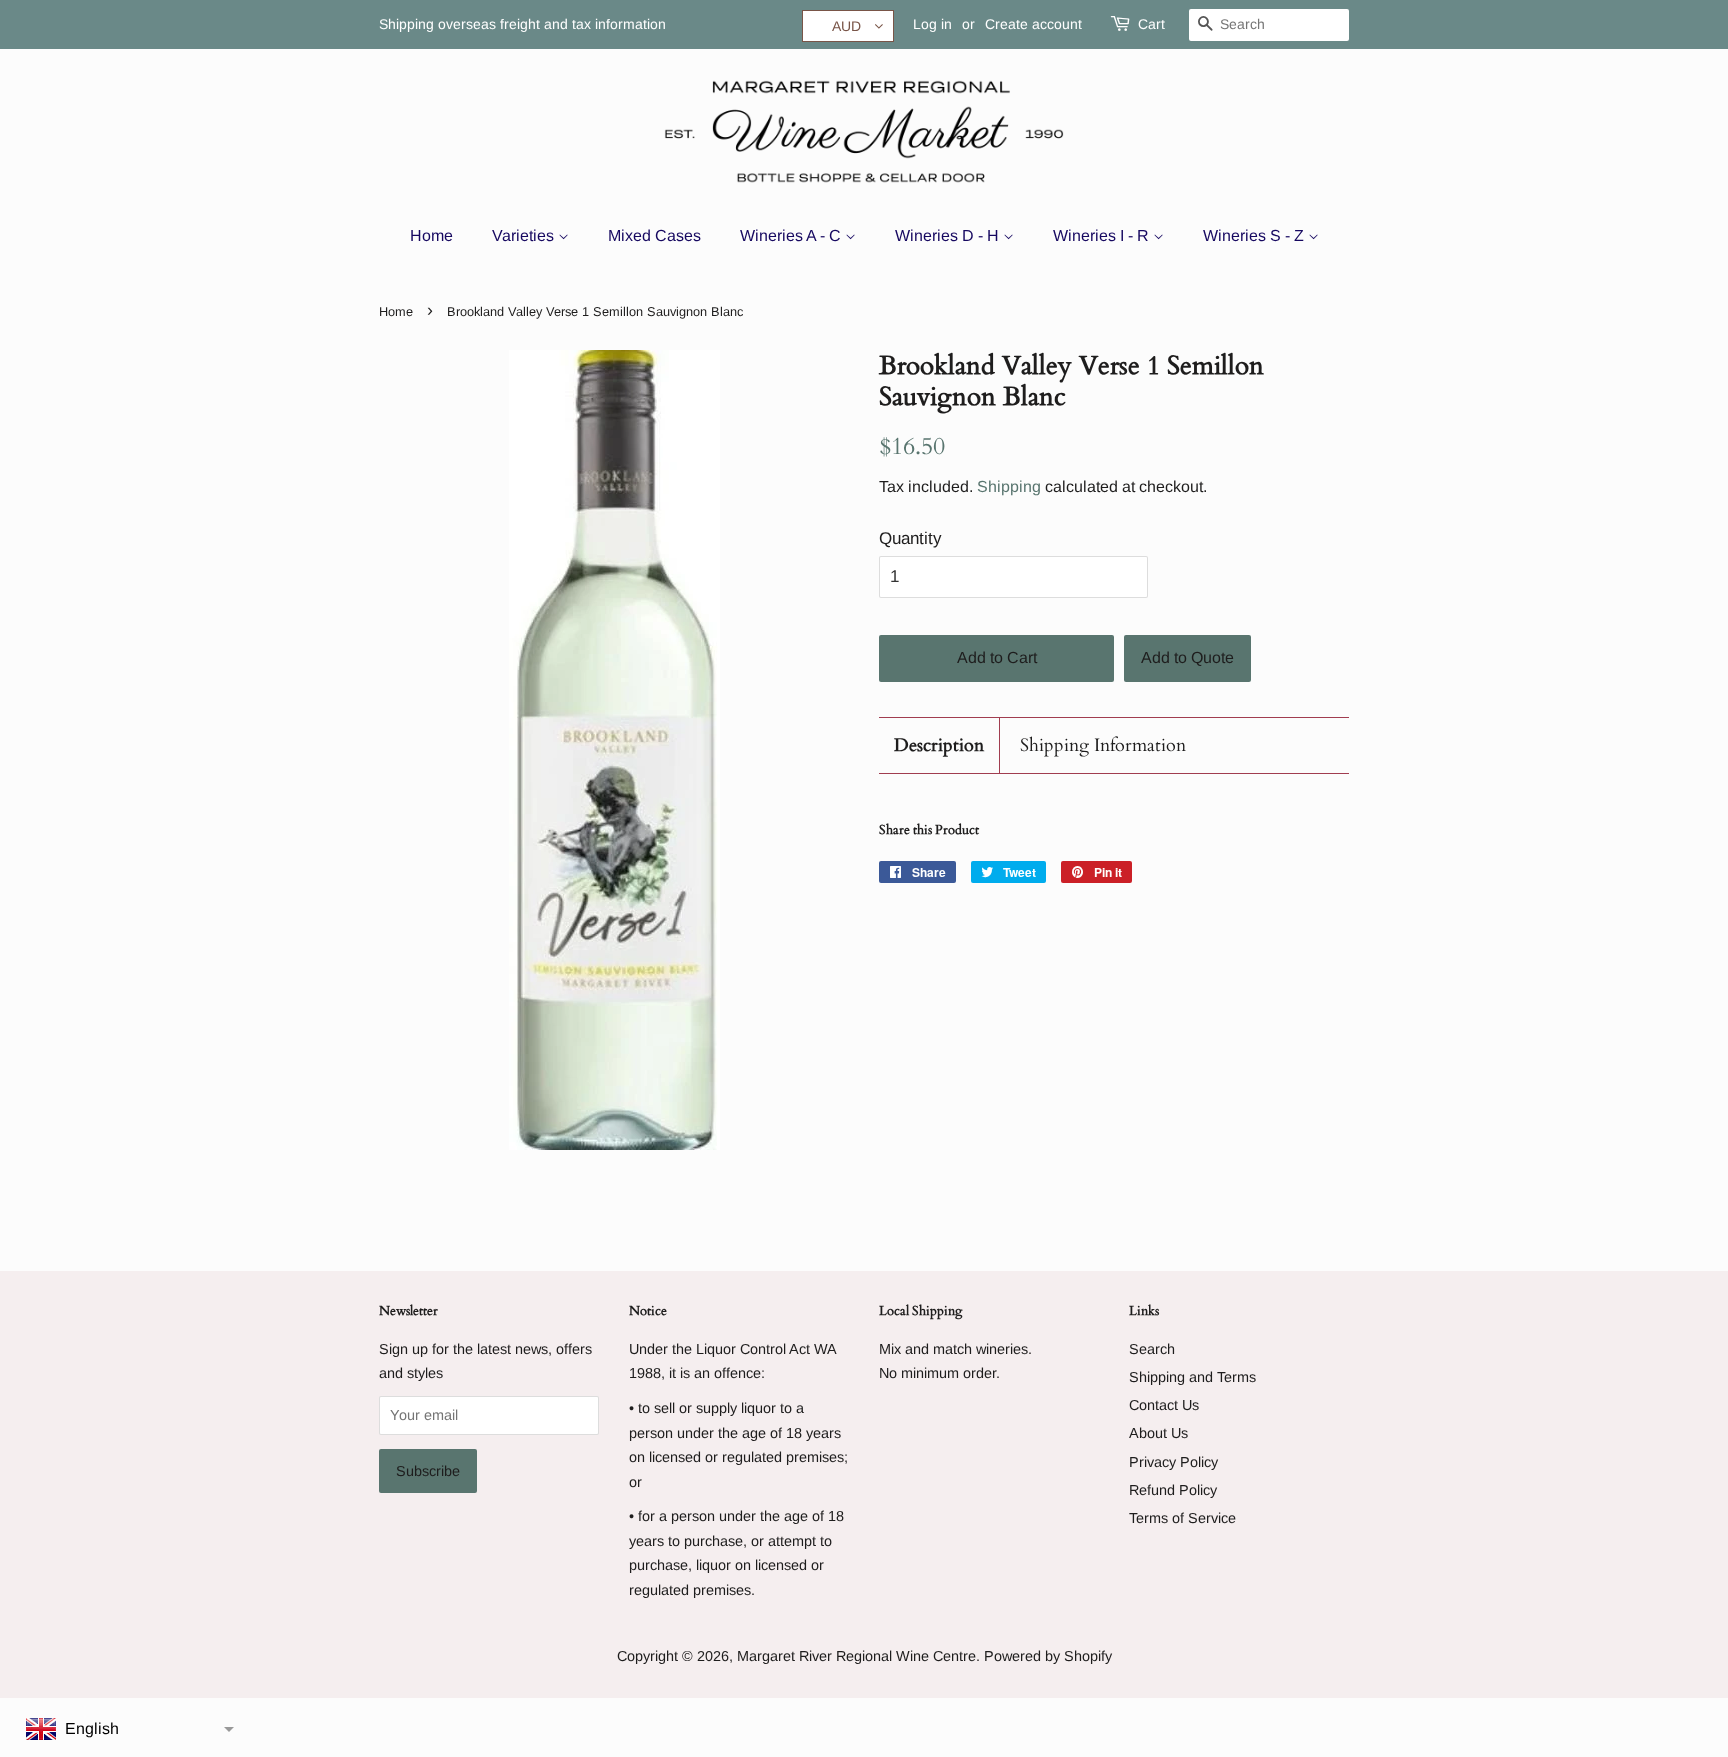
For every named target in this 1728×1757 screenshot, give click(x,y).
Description (939, 745)
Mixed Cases (654, 235)
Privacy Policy (1173, 1462)
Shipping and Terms (1192, 1377)
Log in (932, 24)
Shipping (1009, 486)
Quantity (910, 538)
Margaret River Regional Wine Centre (856, 1656)
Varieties (525, 235)
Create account (1033, 24)
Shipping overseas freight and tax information (522, 24)
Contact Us (1164, 1405)
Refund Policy (1173, 1490)
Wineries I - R (1103, 235)
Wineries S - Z (1255, 235)
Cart (1151, 24)
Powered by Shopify (1048, 1656)
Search (1152, 1349)
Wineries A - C (792, 235)
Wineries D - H (949, 235)
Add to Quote (1187, 657)
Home (431, 235)
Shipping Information (1103, 745)
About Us (1158, 1433)
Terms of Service (1182, 1518)
